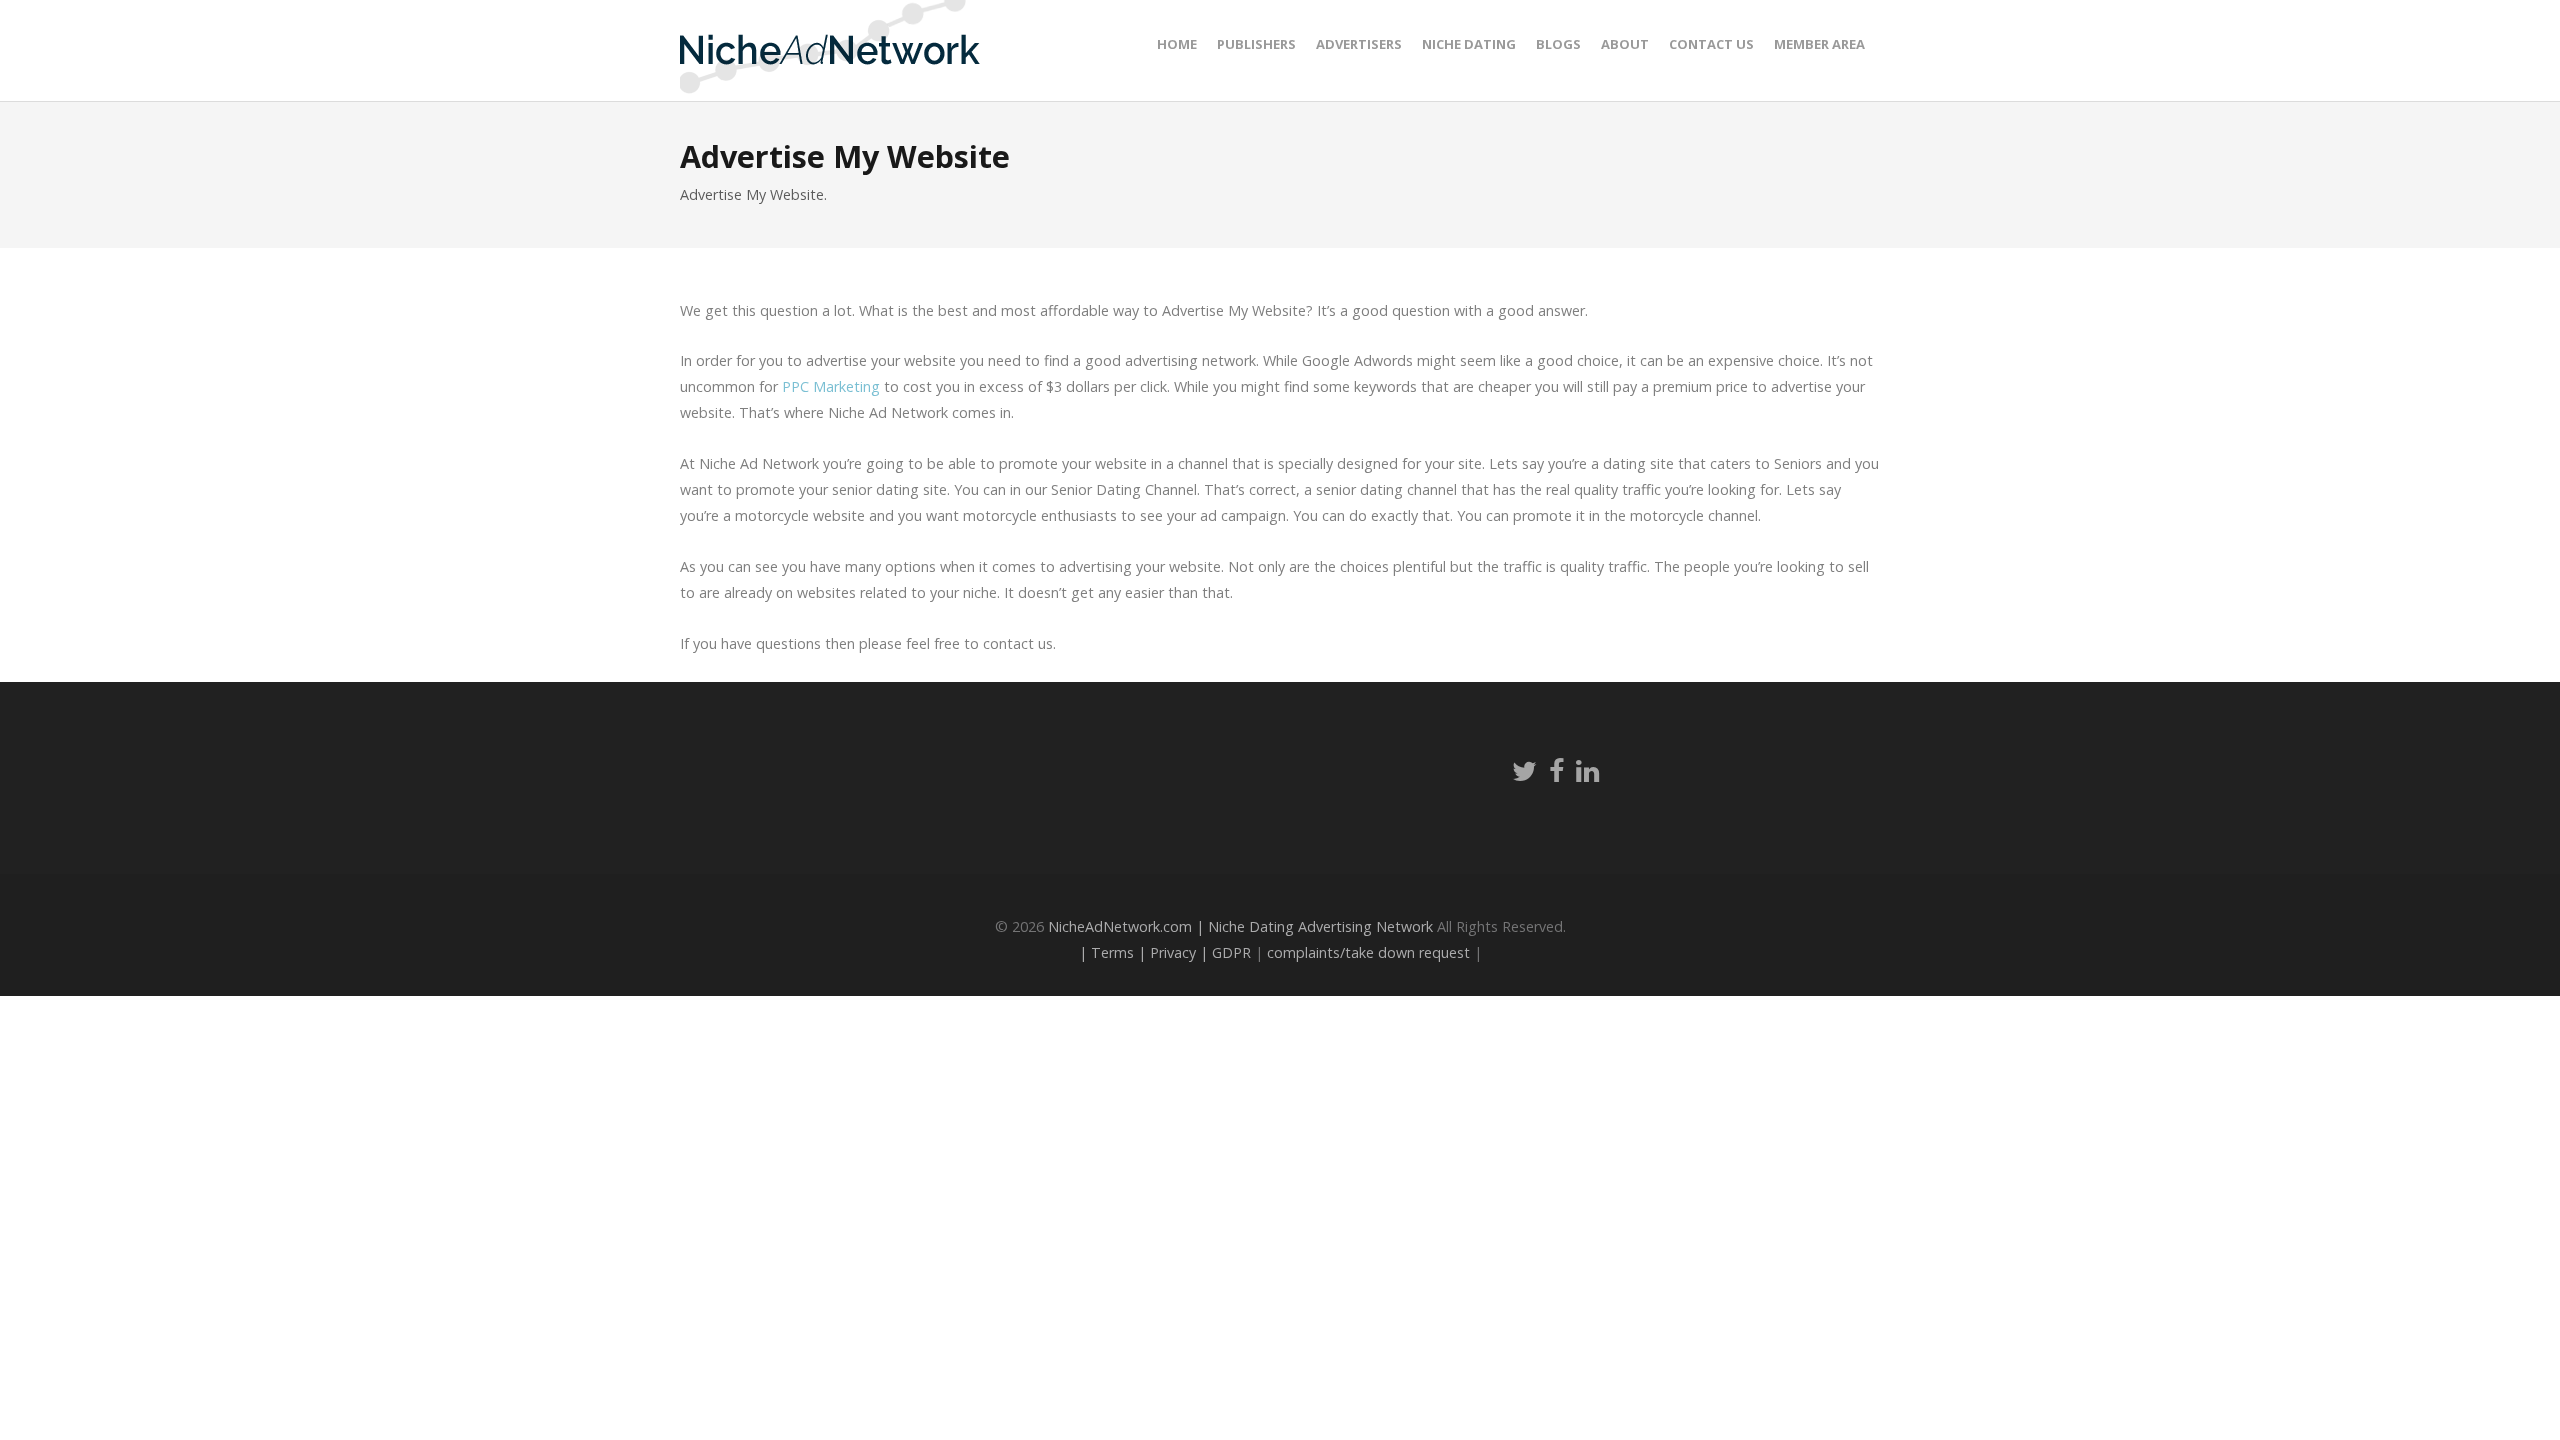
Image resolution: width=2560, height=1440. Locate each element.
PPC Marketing (831, 386)
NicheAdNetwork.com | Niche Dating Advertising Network (1240, 926)
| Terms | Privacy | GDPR (1165, 952)
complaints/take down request (1368, 952)
